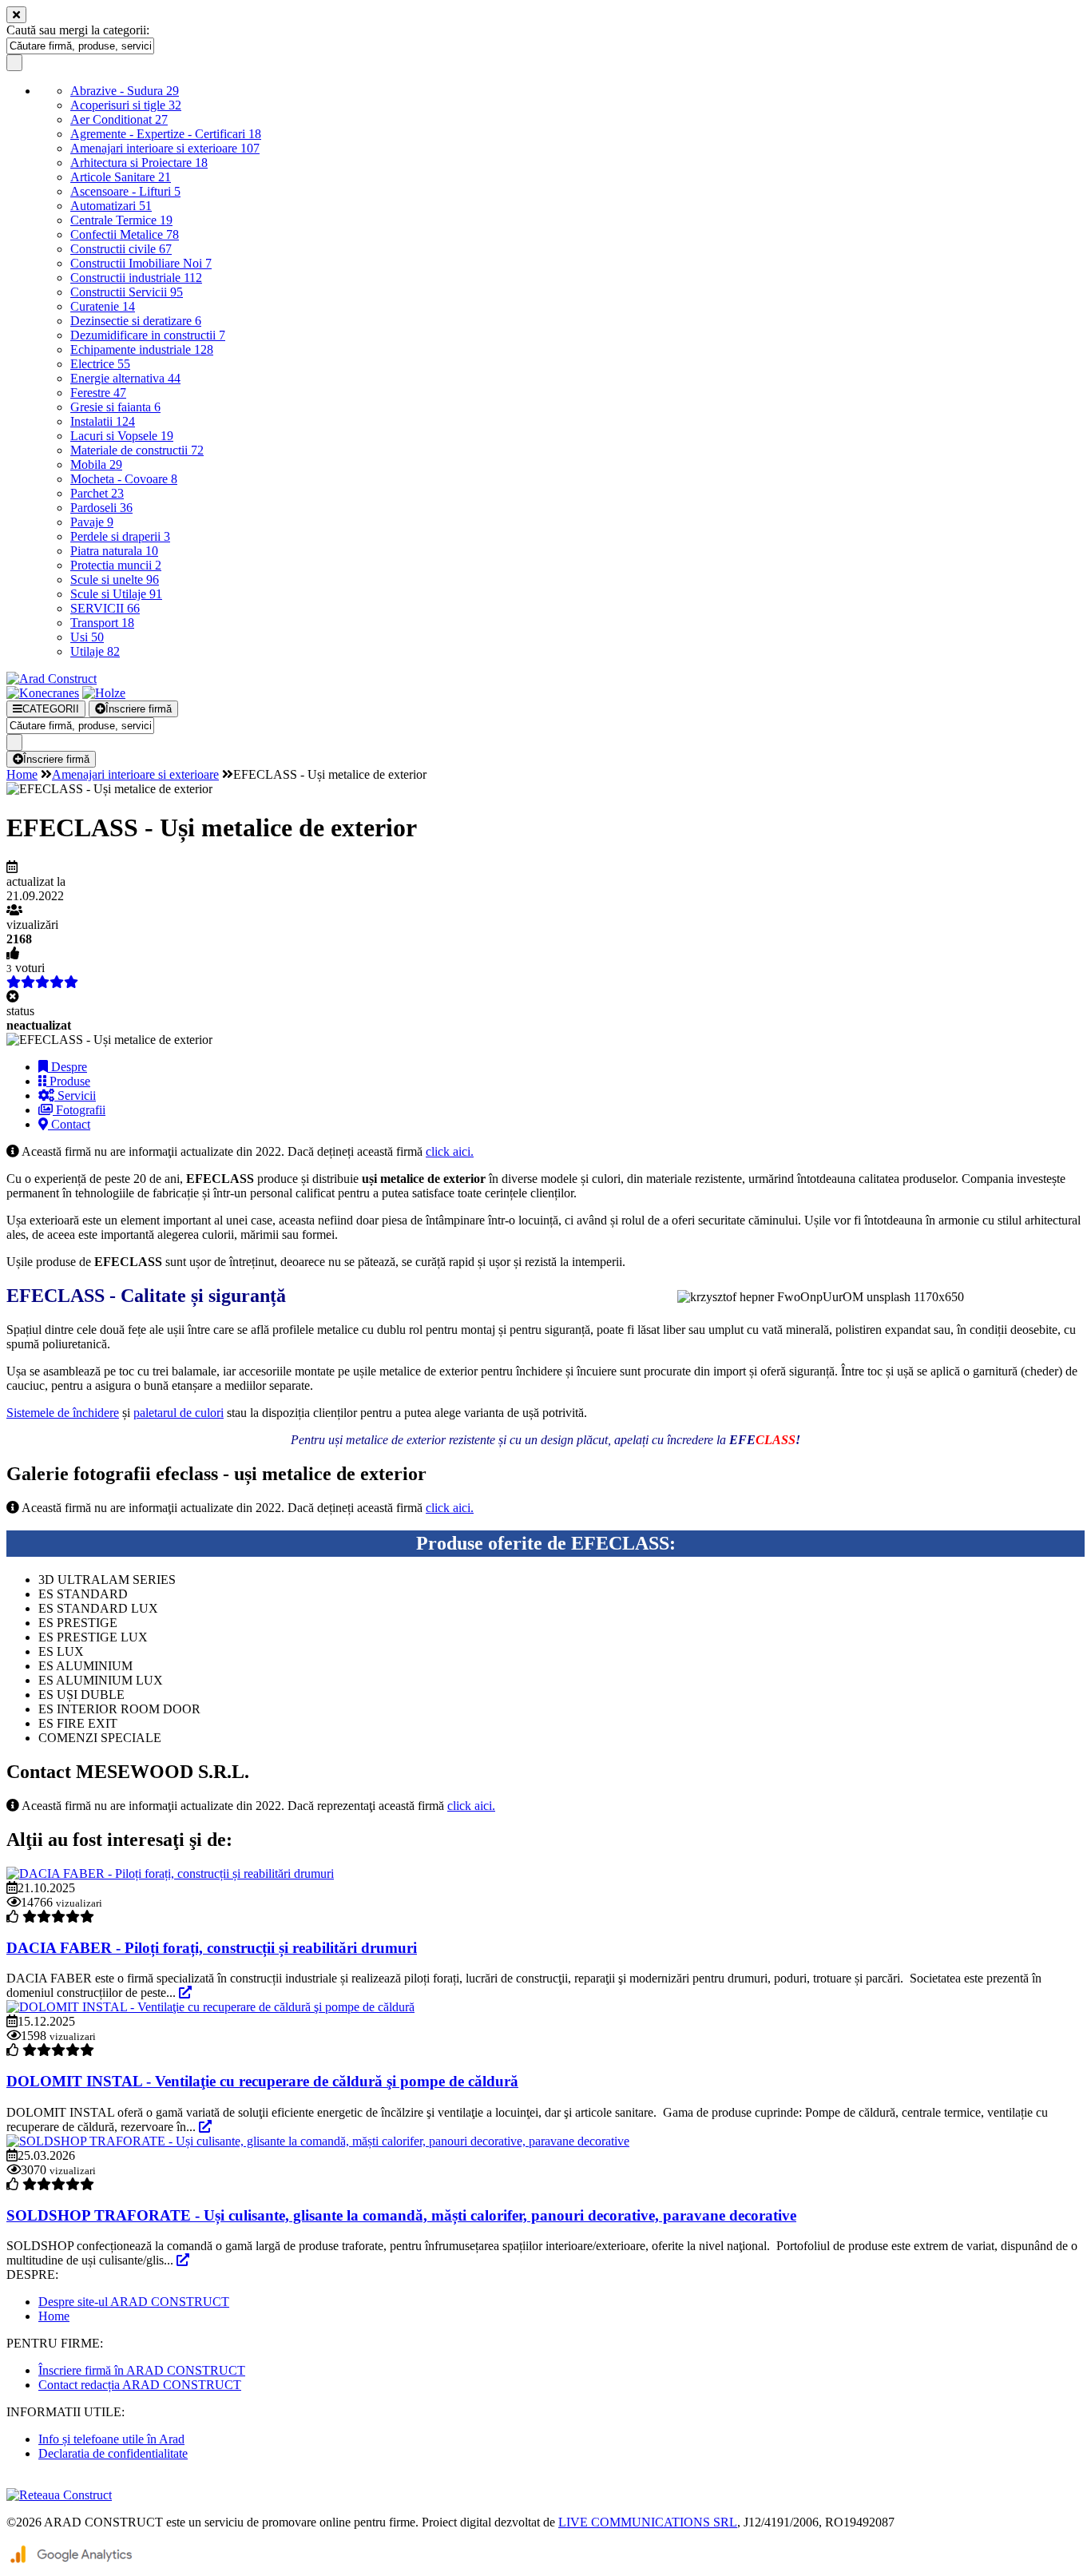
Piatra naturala (114, 551)
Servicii (75, 1095)
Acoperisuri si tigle (126, 105)
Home (22, 774)
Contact (69, 1124)
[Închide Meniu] (16, 15)
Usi (87, 637)
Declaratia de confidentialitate (113, 2453)
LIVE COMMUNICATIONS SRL (648, 2522)
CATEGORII (51, 709)
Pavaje (92, 522)
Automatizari (111, 206)
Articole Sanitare (121, 177)
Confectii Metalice (125, 234)
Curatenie (103, 306)
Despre (67, 1067)
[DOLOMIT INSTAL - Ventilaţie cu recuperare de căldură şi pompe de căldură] (210, 2007)
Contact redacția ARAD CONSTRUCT (140, 2385)
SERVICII (105, 608)
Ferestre (98, 393)
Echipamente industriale (142, 349)
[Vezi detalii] (185, 1993)
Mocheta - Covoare (124, 479)
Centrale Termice (121, 220)
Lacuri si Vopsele (122, 436)
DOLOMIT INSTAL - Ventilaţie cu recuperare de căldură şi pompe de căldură (262, 2081)
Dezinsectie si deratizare (136, 321)
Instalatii (103, 421)
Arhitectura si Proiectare (139, 163)
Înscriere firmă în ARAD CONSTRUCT (142, 2370)
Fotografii (79, 1110)
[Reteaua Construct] (59, 2495)
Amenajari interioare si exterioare (165, 148)
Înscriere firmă (139, 709)
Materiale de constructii (137, 450)
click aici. (450, 1151)
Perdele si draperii (120, 536)
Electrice (100, 364)
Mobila (96, 464)
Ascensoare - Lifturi (125, 191)
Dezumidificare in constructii (148, 335)
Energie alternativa (125, 378)
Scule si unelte (115, 580)
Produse (68, 1081)
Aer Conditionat (119, 119)
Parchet (97, 493)
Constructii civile (121, 249)
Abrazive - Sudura (125, 91)
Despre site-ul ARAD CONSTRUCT (134, 2302)
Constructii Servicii (127, 292)
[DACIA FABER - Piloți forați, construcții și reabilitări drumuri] (170, 1873)
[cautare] (14, 63)
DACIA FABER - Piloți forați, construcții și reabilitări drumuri (212, 1948)
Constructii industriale (136, 278)
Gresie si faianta (115, 407)
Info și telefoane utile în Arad (111, 2439)
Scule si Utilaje (116, 594)
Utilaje (95, 651)
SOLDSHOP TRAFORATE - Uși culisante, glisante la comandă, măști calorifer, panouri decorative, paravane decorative (401, 2215)
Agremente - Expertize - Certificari (166, 134)
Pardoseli (101, 508)
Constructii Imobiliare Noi (141, 263)
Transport (102, 623)
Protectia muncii (116, 565)
